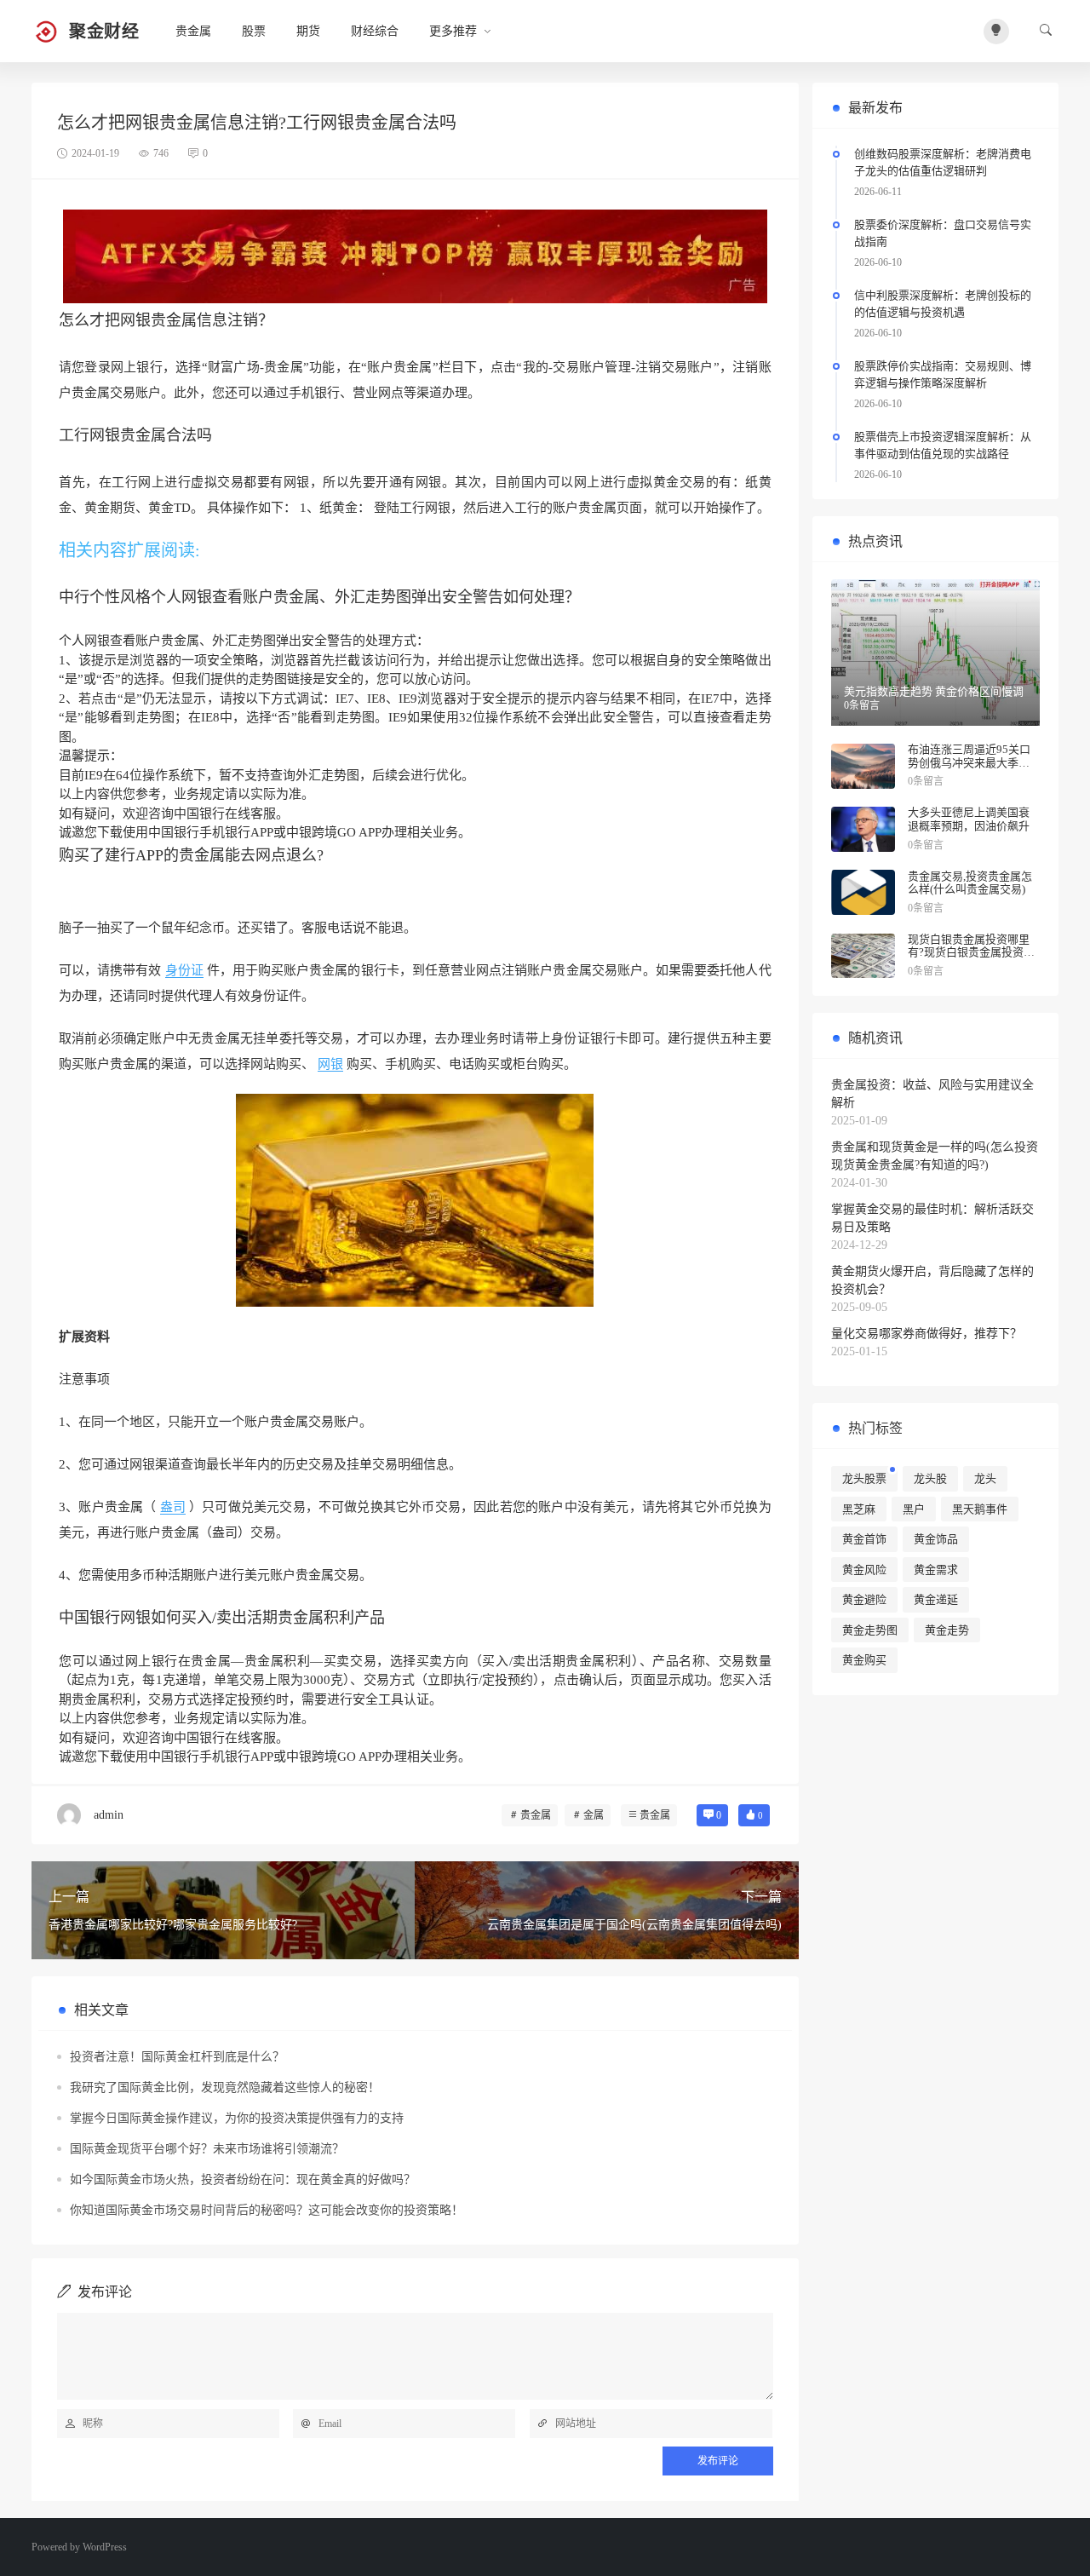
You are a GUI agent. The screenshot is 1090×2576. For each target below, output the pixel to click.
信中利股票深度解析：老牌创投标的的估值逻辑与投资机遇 (943, 304)
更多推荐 (453, 31)
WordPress (105, 2547)
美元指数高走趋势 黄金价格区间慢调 (934, 691)
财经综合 (375, 31)
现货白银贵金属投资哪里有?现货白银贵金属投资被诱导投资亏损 (971, 952)
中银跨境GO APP (334, 832)
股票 (254, 31)
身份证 (184, 970)
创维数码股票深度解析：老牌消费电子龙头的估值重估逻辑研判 (943, 162)
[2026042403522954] (415, 256)
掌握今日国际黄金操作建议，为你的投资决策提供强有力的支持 (237, 2118)
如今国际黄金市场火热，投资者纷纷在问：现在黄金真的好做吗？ (243, 2179)
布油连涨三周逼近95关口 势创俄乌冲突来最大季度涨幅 (969, 762)
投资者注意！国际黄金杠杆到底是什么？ (177, 2057)
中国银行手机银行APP (211, 832)
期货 (308, 31)
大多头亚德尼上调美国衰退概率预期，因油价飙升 (969, 819)
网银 (330, 1064)
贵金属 (193, 31)
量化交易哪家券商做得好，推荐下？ (926, 1334)
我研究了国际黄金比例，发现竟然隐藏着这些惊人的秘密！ (225, 2087)
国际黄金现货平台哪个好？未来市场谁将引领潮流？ (207, 2149)
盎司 (173, 1507)
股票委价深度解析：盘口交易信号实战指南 (943, 233)
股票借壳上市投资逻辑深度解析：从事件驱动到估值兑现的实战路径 (943, 445)
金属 (594, 1815)
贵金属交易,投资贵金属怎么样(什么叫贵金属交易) (970, 883)
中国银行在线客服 (225, 814)
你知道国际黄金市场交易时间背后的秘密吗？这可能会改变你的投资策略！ (267, 2210)
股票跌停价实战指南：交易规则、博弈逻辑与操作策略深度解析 (943, 374)
